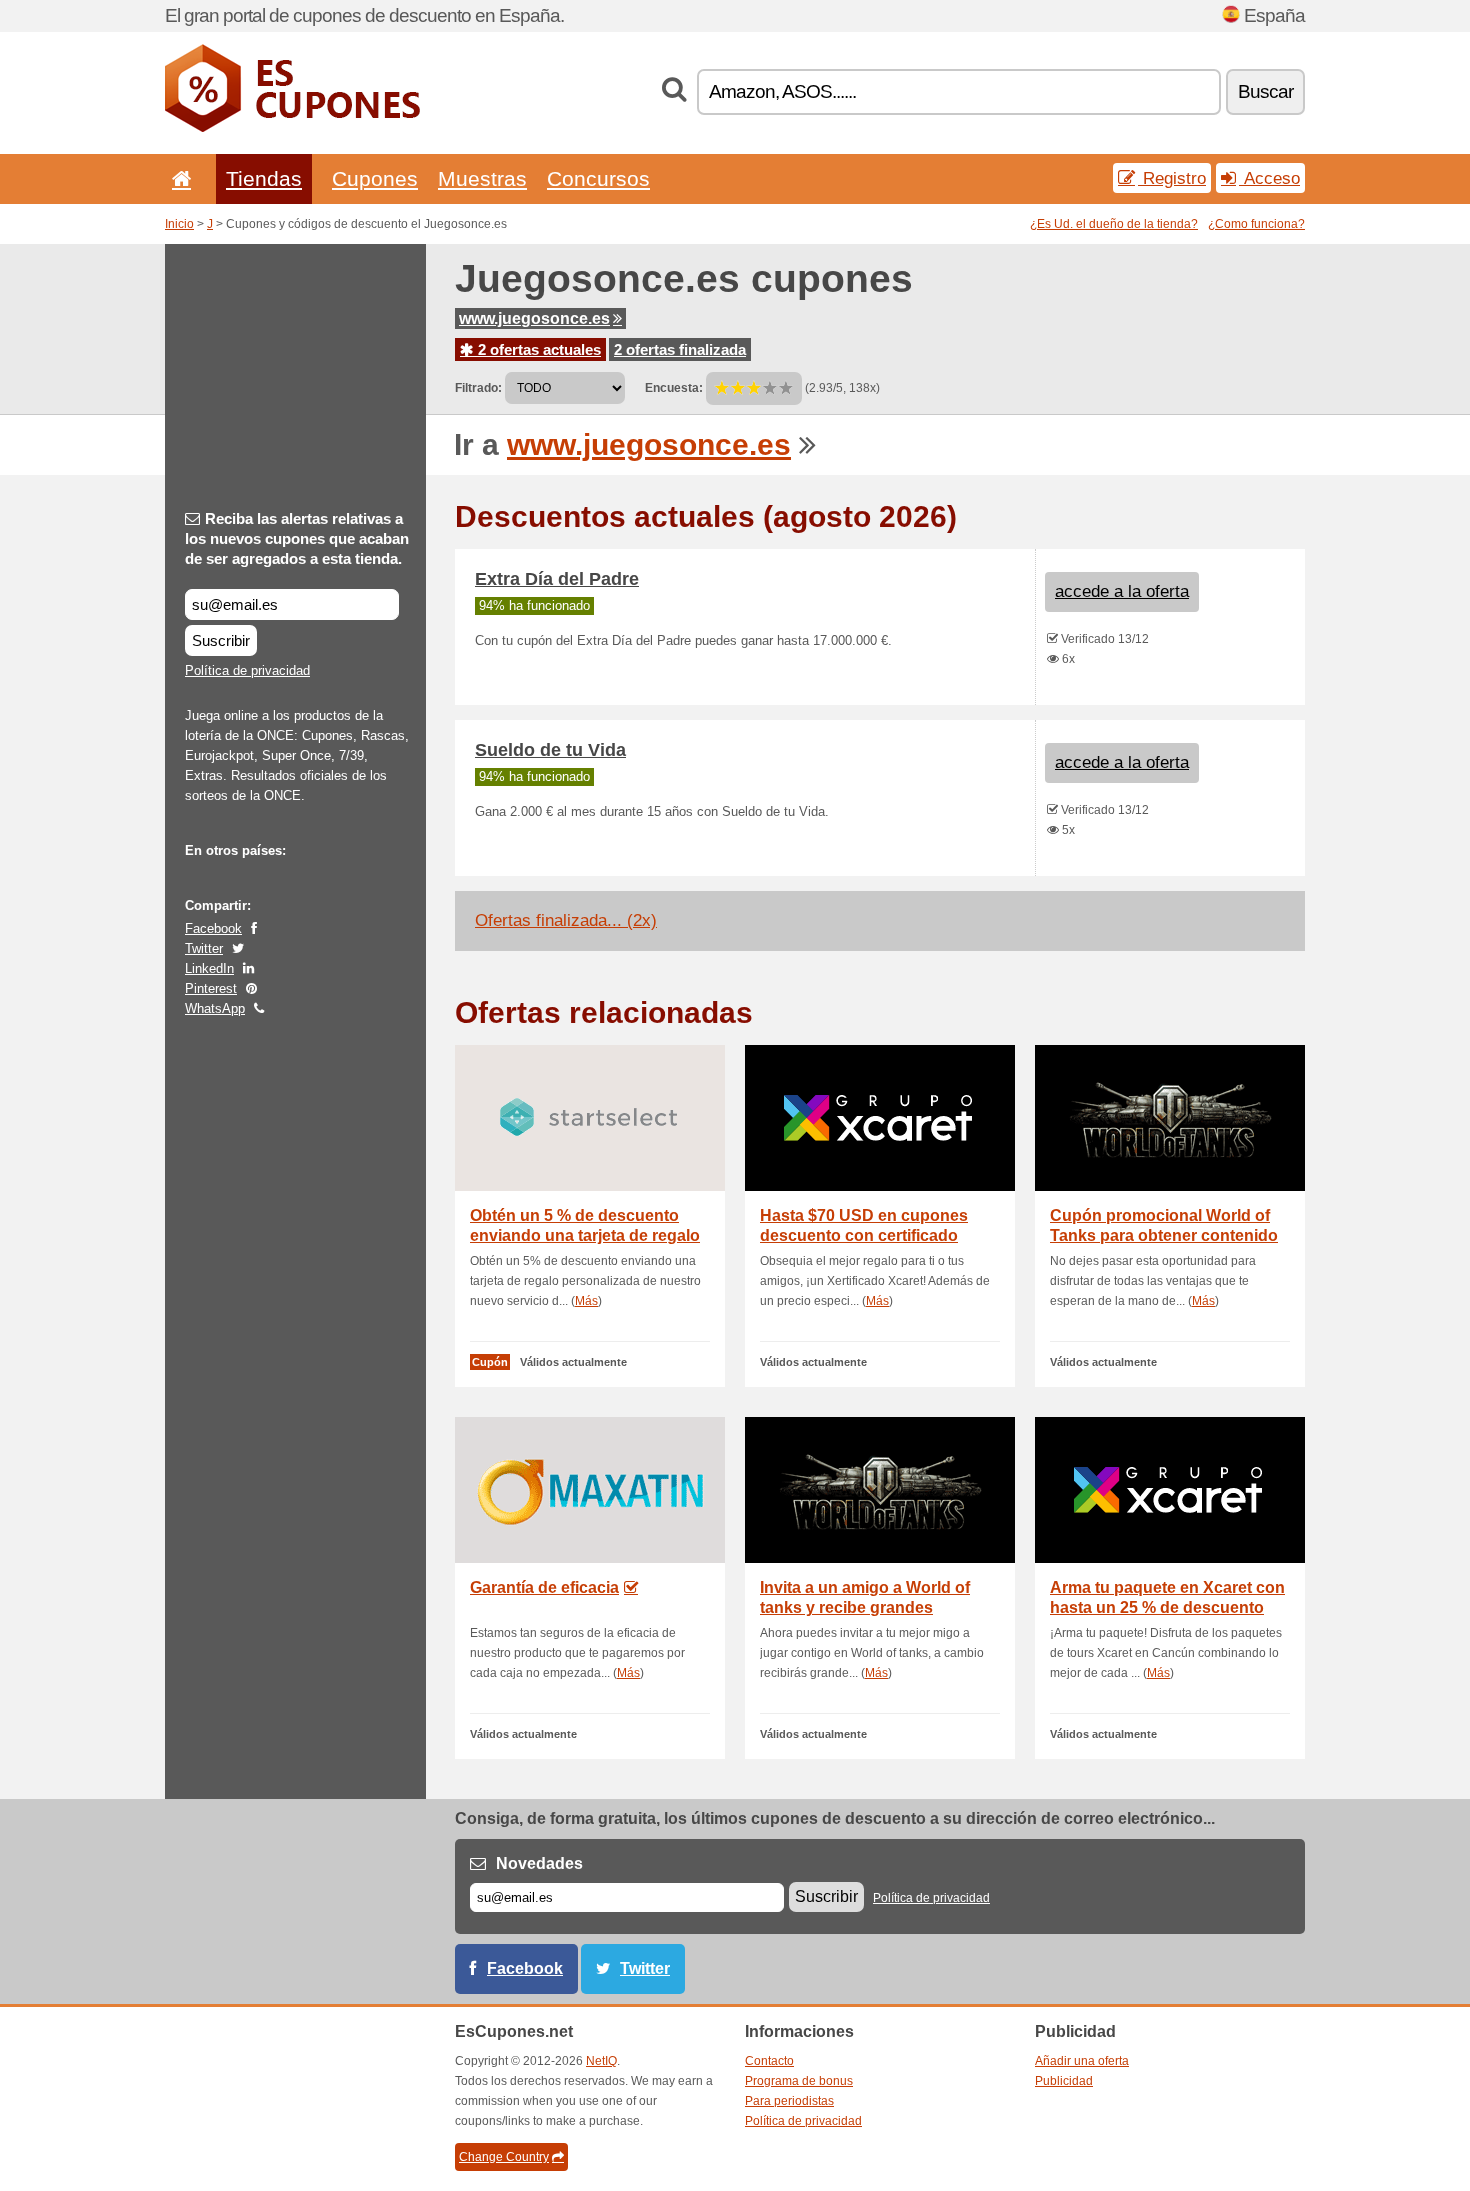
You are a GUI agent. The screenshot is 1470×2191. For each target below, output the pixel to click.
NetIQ (601, 2061)
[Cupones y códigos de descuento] (292, 128)
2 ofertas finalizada (680, 349)
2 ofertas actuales (537, 349)
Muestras (482, 178)
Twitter (204, 948)
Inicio (179, 224)
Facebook (213, 928)
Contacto (769, 2061)
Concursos (598, 178)
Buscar (1265, 91)
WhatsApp (215, 1008)
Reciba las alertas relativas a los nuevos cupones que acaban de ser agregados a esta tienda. (297, 538)
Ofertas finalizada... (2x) (566, 920)
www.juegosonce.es (534, 318)
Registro (1172, 178)
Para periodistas (789, 2101)
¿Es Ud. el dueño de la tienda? (1114, 224)
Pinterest (211, 988)
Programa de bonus (799, 2081)
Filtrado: (478, 388)
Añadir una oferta (1082, 2061)
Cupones (375, 178)
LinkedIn (209, 968)
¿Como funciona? (1256, 224)
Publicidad (1064, 2081)
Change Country (504, 2157)
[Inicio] (178, 178)
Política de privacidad (247, 670)
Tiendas (264, 178)
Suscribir (221, 640)
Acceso (1269, 178)
